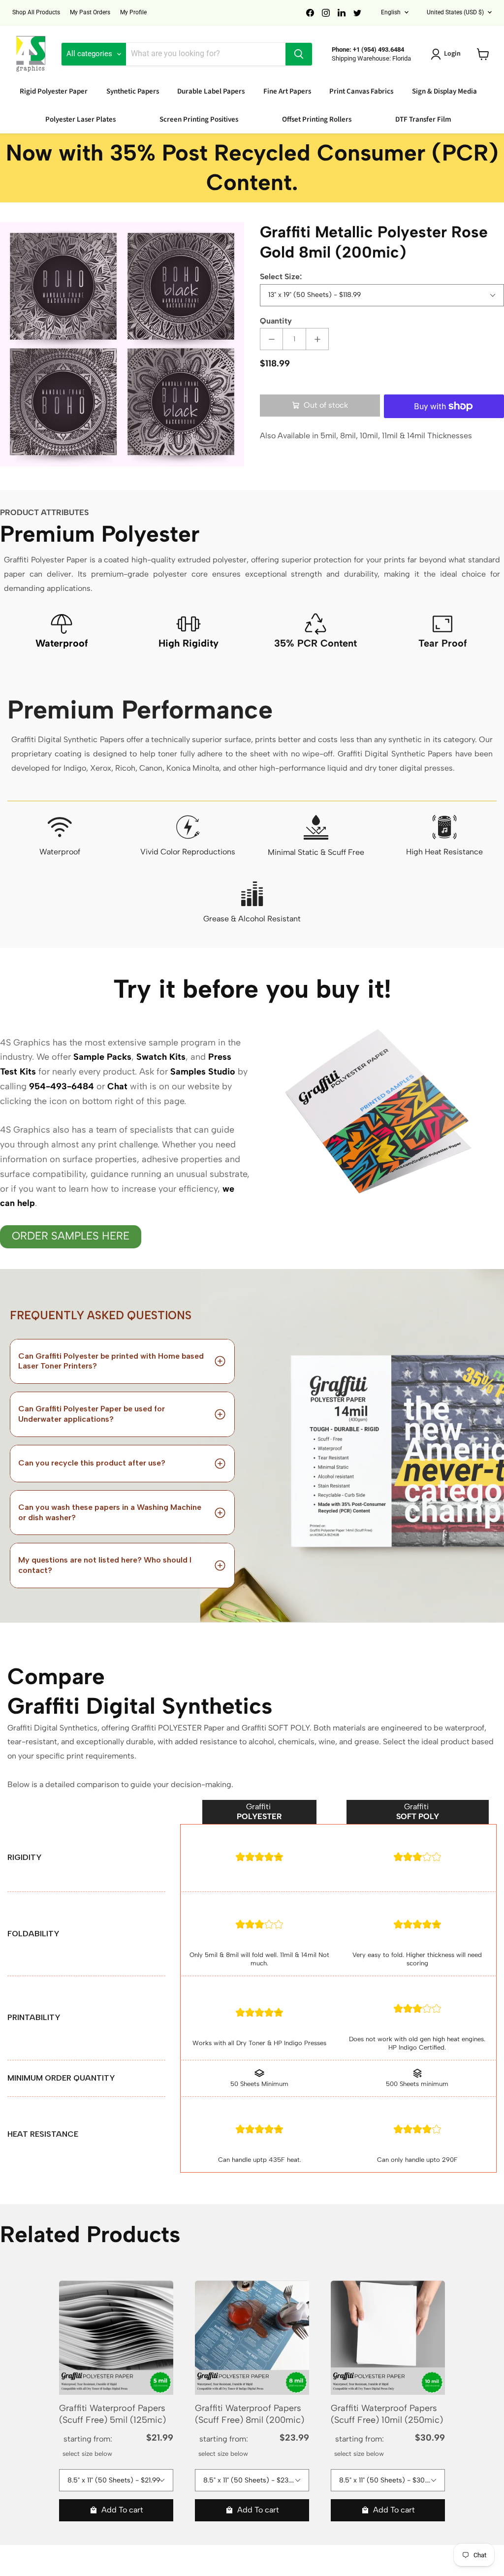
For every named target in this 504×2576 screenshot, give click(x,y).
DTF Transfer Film (423, 119)
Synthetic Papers (133, 91)
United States (455, 12)
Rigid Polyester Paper (54, 91)
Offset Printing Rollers (317, 119)
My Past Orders (90, 12)
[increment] (317, 339)
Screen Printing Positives (199, 119)
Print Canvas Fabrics (361, 91)
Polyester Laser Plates (80, 119)
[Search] (299, 54)
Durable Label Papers (211, 91)
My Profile (133, 12)
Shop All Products (36, 12)
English (391, 12)
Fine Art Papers (287, 91)
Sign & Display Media (444, 91)
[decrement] (271, 339)
